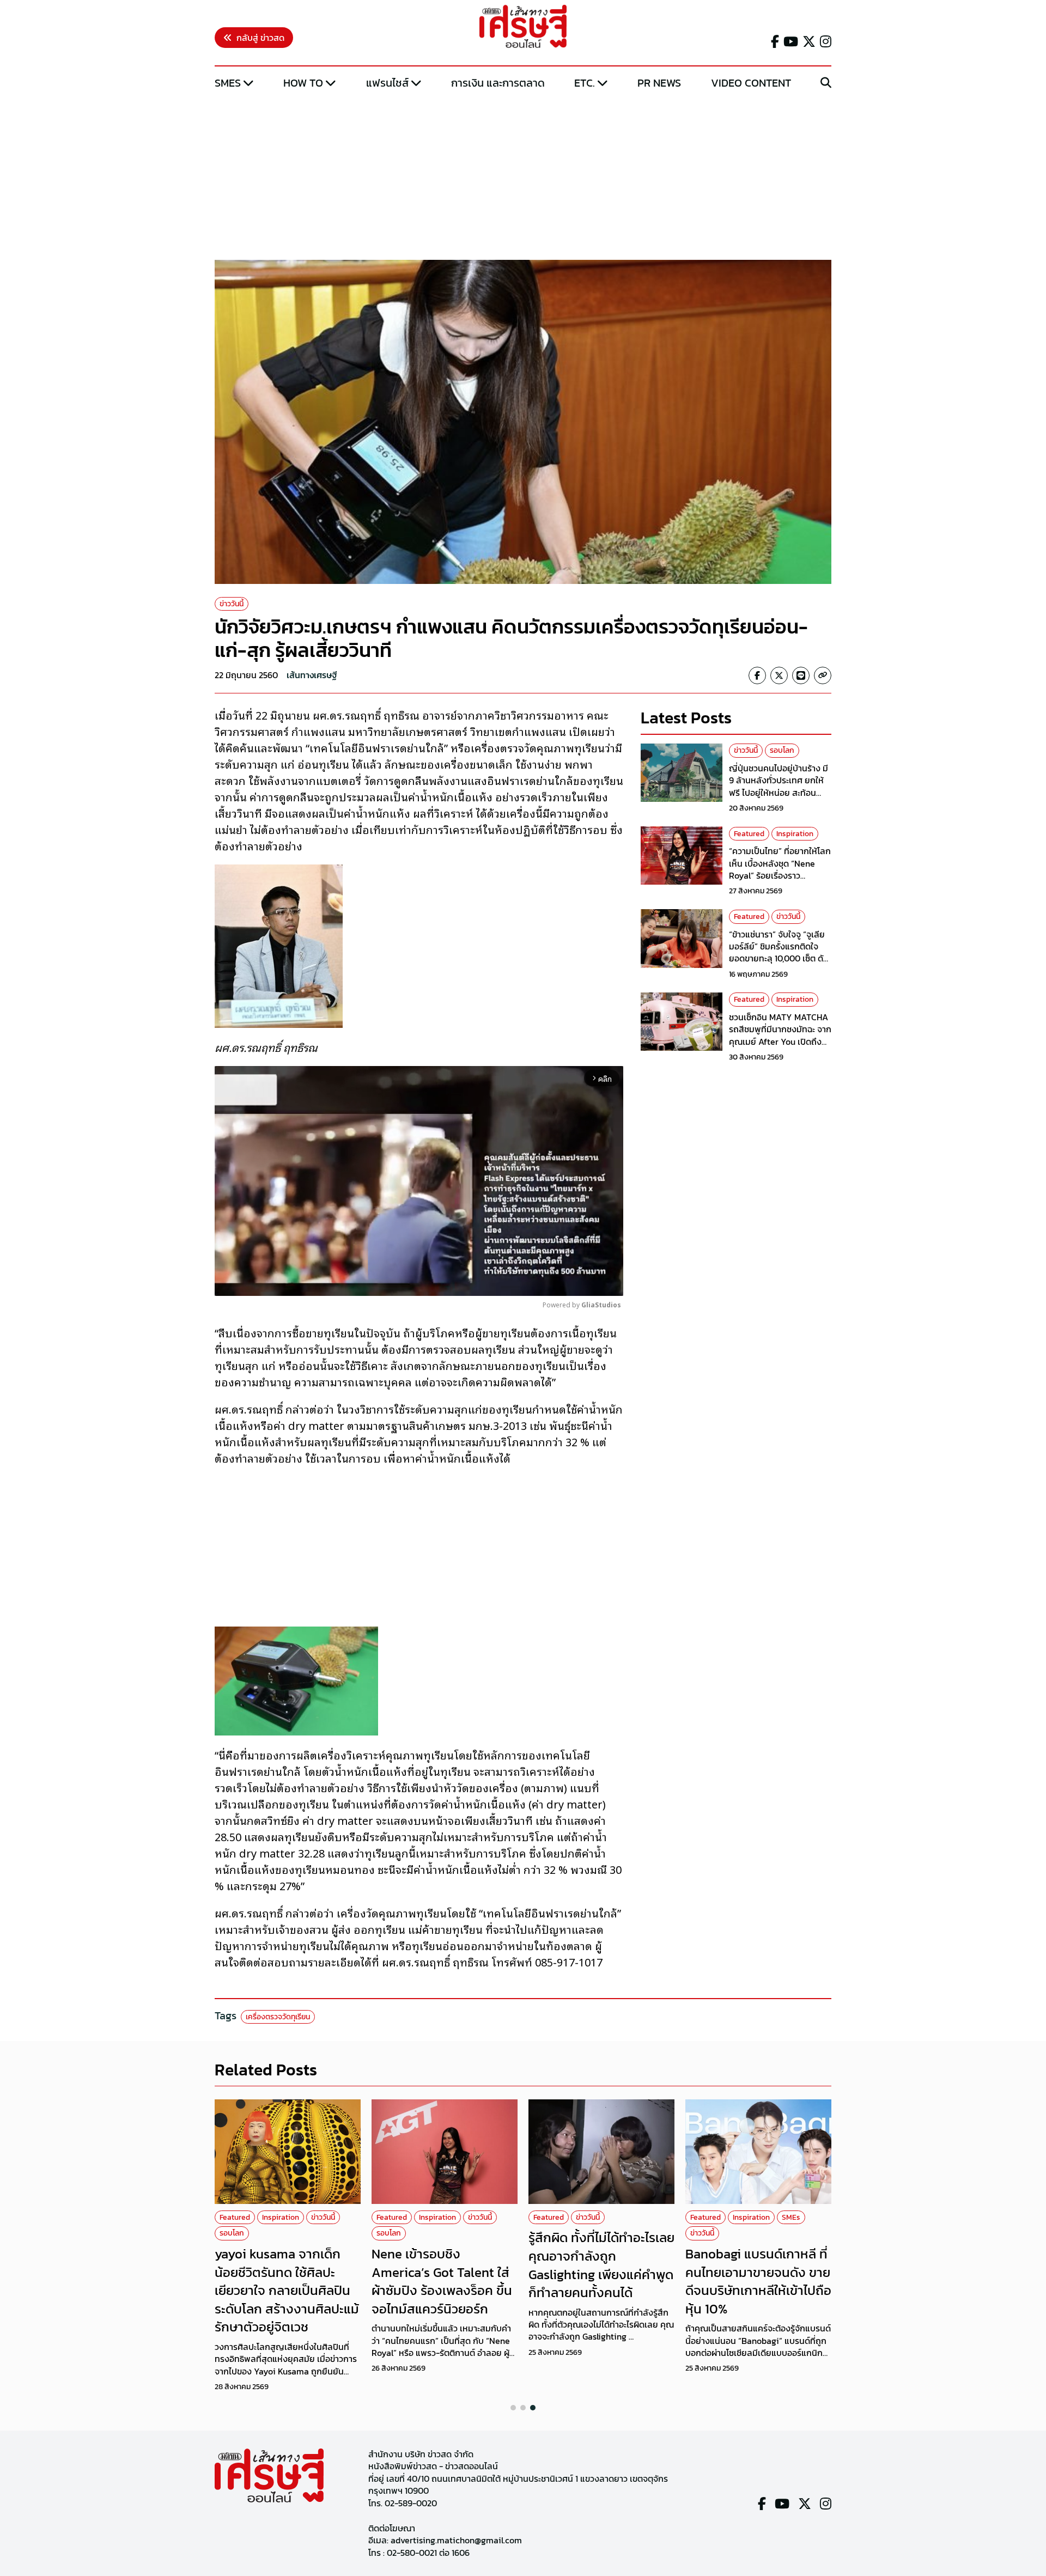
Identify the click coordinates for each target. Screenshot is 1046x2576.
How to (303, 83)
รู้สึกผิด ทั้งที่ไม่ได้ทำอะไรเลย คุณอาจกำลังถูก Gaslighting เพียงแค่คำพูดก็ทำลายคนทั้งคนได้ (601, 2265)
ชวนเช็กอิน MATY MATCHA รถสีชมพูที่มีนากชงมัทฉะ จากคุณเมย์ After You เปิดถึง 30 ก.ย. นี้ (780, 1035)
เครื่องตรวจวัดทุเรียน (278, 2017)
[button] (513, 2408)
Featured (749, 833)
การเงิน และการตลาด (498, 83)
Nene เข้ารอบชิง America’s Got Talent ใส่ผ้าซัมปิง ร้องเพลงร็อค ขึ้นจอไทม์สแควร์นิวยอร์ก (442, 2281)
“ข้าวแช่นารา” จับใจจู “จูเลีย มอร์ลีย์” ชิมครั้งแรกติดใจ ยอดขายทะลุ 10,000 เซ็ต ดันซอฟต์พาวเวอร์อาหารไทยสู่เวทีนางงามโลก (779, 958)
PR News (659, 83)
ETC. (585, 83)
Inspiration (795, 833)
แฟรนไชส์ (387, 83)
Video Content (751, 83)
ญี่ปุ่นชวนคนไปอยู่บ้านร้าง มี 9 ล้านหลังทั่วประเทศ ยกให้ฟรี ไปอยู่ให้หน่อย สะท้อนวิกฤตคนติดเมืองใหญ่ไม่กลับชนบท (780, 792)
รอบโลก (782, 750)
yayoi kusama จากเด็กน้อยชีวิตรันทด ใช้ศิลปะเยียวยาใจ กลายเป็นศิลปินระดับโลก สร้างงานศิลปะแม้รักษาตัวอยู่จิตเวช (287, 2290)
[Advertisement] (523, 176)
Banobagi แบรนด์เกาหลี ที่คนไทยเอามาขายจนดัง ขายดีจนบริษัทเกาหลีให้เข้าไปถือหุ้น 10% (758, 2281)
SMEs (228, 83)
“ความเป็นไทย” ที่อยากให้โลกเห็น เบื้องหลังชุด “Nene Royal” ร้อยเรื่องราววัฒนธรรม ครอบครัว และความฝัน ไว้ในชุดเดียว (780, 875)
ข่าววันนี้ (232, 604)
